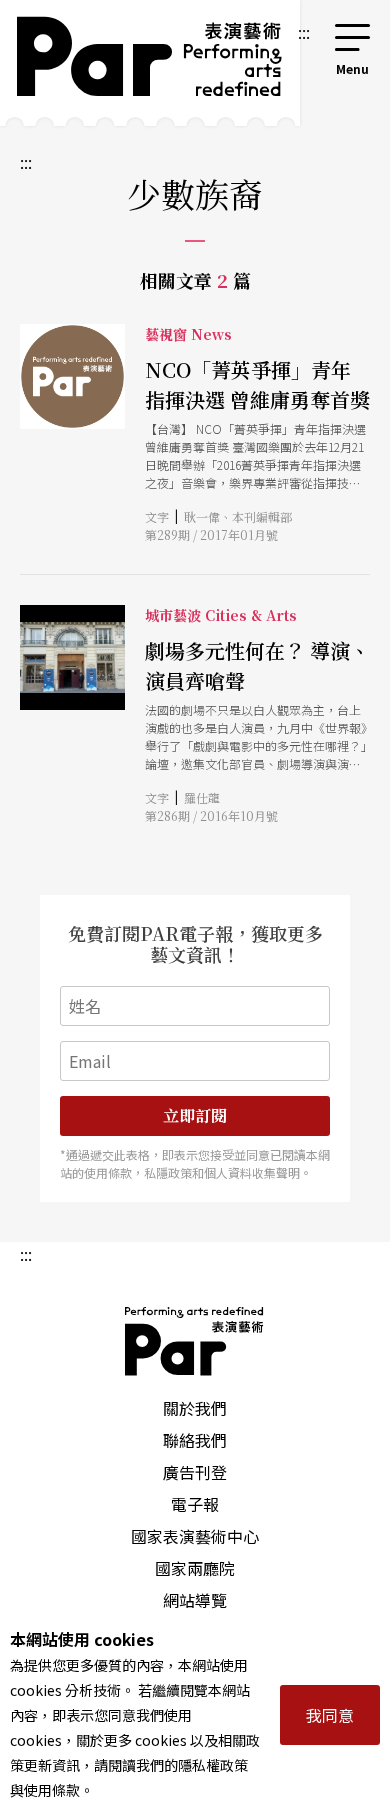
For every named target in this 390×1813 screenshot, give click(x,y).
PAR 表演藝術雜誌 (195, 1341)
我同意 (330, 1715)
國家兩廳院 (195, 1568)
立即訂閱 (195, 1115)
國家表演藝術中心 (195, 1536)
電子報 (195, 1504)
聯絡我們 (195, 1440)
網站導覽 (195, 1600)
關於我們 (195, 1408)
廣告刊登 (195, 1472)
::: (304, 32)
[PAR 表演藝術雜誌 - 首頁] (146, 63)
